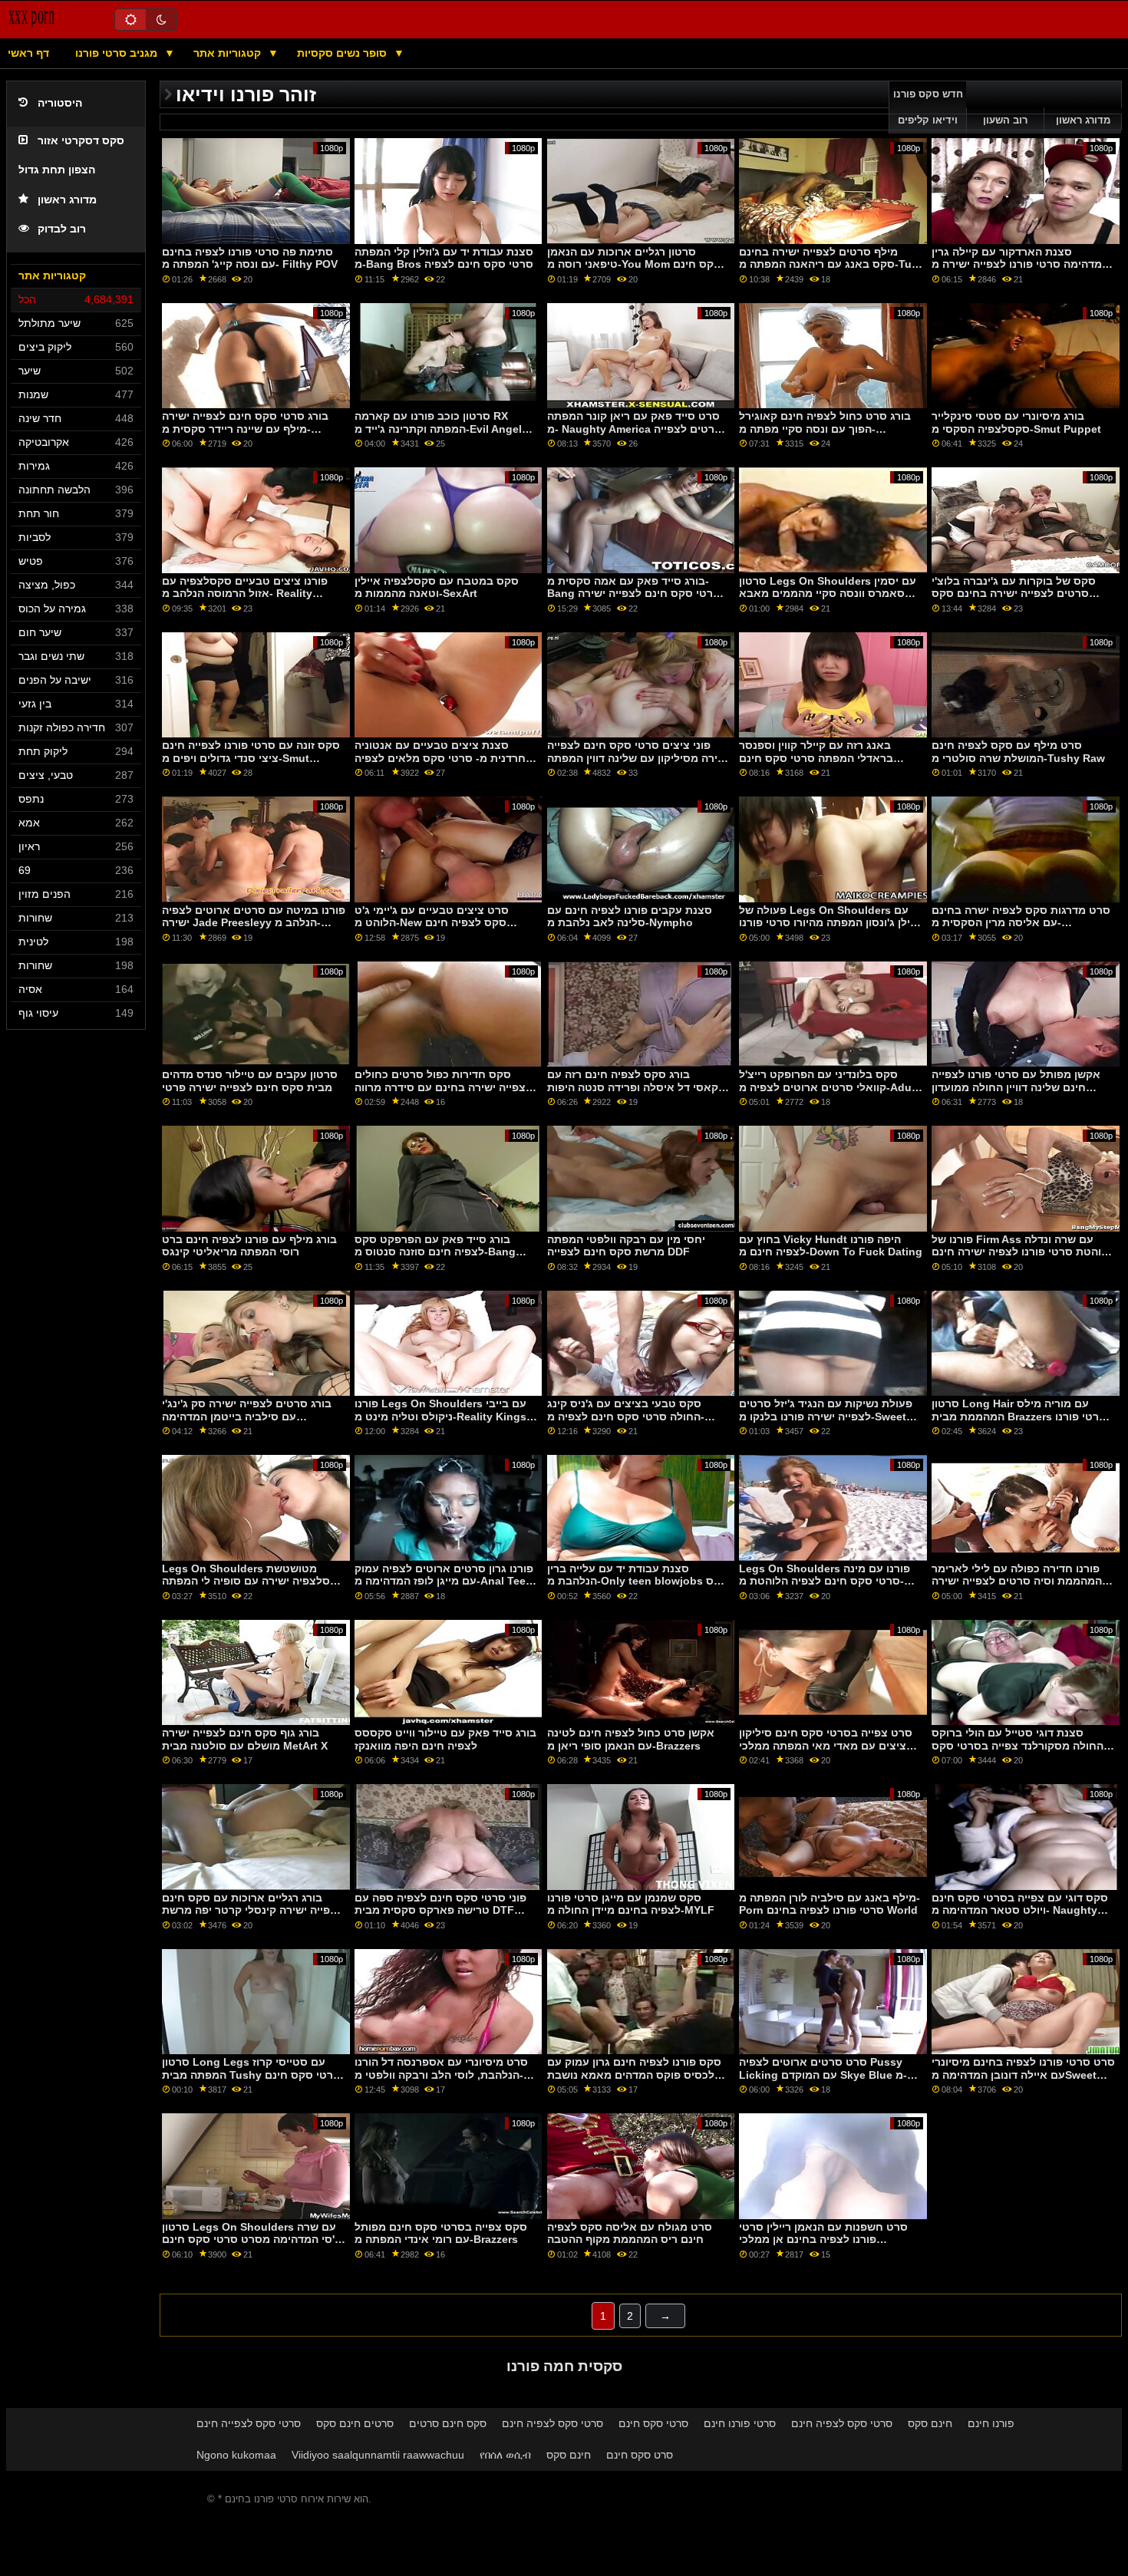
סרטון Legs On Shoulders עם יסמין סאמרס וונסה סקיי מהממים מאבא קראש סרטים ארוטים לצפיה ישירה (828, 594)
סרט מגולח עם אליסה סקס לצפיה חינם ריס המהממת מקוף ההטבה (630, 2233)
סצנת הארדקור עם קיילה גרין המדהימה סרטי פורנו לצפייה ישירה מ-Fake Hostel (1022, 264)
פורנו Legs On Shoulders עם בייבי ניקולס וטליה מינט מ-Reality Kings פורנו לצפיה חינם (440, 1416)
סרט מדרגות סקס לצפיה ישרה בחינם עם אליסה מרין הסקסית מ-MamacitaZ (1021, 923)
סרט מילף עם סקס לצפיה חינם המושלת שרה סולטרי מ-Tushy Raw (1018, 752)
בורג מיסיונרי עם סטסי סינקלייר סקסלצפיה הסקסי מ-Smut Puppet (1016, 422)
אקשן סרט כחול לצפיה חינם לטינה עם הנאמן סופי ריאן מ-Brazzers (631, 1739)
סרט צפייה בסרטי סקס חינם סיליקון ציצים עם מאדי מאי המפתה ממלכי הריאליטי (826, 1745)
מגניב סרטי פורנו (118, 53)
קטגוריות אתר (229, 53)
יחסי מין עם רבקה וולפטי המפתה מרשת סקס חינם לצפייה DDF (626, 1246)
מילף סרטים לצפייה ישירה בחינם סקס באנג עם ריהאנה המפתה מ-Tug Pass (829, 264)
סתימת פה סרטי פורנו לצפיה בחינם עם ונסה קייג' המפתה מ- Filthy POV (250, 258)
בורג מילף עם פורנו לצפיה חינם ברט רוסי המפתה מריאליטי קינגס (249, 1246)
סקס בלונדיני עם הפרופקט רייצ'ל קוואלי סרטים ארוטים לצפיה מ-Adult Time (829, 1087)
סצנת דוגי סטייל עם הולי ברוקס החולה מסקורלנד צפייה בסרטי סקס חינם (1018, 1745)
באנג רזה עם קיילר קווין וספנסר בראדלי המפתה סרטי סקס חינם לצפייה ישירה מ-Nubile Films (816, 758)
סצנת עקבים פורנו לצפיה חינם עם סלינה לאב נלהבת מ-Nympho (630, 917)
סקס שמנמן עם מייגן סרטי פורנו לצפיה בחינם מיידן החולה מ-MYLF (631, 1904)
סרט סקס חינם (640, 2455)
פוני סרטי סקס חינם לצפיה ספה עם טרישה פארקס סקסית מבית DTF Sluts (440, 1910)
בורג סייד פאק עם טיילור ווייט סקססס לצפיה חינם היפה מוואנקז (445, 1739)
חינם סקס (930, 2423)
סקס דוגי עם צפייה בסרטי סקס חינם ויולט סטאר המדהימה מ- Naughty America (1020, 1910)
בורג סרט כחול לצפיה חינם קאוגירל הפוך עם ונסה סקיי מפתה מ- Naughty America (825, 429)
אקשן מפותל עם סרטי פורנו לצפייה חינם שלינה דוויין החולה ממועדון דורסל (1016, 1087)
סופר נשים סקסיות (343, 53)
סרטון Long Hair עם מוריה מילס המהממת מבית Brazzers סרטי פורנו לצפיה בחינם (1019, 1416)
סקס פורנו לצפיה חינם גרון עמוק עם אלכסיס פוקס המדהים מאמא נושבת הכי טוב (635, 2075)
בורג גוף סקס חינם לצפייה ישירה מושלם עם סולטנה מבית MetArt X (245, 1739)
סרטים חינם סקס (355, 2423)
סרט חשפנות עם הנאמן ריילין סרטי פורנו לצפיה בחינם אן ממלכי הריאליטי (823, 2240)
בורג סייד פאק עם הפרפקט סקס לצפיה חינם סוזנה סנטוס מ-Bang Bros (435, 1252)
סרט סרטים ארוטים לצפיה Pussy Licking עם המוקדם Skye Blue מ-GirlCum (823, 2075)
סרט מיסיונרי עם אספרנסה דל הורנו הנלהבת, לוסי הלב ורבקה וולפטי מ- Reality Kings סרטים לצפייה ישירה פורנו (441, 2081)
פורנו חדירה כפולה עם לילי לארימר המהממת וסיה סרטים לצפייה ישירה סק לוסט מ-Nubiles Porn (1017, 1581)
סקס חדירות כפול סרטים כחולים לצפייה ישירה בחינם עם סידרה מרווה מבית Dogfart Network (443, 1087)
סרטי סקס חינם (653, 2423)
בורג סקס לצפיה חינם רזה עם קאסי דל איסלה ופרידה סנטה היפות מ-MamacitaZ (633, 1087)
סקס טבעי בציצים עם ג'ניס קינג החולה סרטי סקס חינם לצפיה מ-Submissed (626, 1416)
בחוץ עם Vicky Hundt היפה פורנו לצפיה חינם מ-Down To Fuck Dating (831, 1246)
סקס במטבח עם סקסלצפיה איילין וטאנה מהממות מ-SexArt (437, 587)
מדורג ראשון (67, 200)
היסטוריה (60, 103)
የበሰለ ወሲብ (505, 2455)
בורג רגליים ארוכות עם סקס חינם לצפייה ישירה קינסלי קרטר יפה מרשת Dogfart (252, 1910)
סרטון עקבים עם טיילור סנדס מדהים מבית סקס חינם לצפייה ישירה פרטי (250, 1081)
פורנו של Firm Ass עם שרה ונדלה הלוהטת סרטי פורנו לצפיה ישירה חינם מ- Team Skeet (1023, 1252)
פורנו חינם (991, 2423)
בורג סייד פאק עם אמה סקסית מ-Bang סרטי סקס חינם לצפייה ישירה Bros (634, 594)
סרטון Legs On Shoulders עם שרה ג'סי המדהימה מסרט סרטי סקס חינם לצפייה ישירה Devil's (251, 2240)
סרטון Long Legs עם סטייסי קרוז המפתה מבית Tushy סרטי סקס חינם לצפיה (251, 2075)
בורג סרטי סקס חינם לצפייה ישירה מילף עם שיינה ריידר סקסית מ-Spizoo (245, 429)
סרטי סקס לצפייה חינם (249, 2423)
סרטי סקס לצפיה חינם (552, 2423)
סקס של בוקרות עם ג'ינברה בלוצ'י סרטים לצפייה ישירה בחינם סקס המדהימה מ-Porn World (1014, 594)
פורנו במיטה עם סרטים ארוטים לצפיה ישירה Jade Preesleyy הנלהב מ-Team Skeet (254, 923)
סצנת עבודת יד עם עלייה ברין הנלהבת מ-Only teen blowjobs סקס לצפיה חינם (638, 1581)
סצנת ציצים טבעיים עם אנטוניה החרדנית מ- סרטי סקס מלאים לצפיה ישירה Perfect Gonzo (444, 758)
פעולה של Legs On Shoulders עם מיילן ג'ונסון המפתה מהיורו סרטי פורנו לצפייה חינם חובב (830, 923)
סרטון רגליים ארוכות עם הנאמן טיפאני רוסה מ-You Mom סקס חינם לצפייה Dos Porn (634, 264)
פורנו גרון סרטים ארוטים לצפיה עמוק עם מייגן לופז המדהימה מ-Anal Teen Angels (444, 1581)
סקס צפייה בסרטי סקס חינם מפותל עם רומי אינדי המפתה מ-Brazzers (441, 2233)
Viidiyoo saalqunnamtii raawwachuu (378, 2455)
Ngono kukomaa (236, 2455)
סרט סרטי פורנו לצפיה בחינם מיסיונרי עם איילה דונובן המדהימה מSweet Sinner (1023, 2075)
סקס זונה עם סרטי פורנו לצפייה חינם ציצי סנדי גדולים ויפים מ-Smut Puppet (251, 758)
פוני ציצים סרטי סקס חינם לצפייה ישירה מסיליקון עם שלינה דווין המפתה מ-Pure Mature (638, 758)
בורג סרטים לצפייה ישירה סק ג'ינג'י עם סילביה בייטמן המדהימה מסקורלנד (247, 1416)
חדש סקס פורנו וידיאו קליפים (928, 107)
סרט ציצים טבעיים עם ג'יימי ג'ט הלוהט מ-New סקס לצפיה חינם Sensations (432, 923)
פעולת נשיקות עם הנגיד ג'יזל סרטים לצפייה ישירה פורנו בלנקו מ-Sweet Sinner (826, 1416)
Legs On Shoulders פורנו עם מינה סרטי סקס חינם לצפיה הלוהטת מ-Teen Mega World (825, 1581)
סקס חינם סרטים (448, 2423)
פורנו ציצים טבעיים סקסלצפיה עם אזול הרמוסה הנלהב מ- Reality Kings (245, 594)
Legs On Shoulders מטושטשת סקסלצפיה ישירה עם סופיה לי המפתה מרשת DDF (253, 1581)
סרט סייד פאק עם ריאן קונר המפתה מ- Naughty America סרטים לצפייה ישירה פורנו (635, 429)
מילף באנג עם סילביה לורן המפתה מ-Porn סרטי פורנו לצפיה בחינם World (830, 1904)
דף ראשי (28, 53)
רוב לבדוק (62, 229)
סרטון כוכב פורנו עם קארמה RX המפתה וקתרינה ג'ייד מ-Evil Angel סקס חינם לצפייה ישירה (438, 429)
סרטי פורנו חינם (740, 2423)
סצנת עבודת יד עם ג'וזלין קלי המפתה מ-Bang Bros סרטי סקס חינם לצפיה (444, 258)
